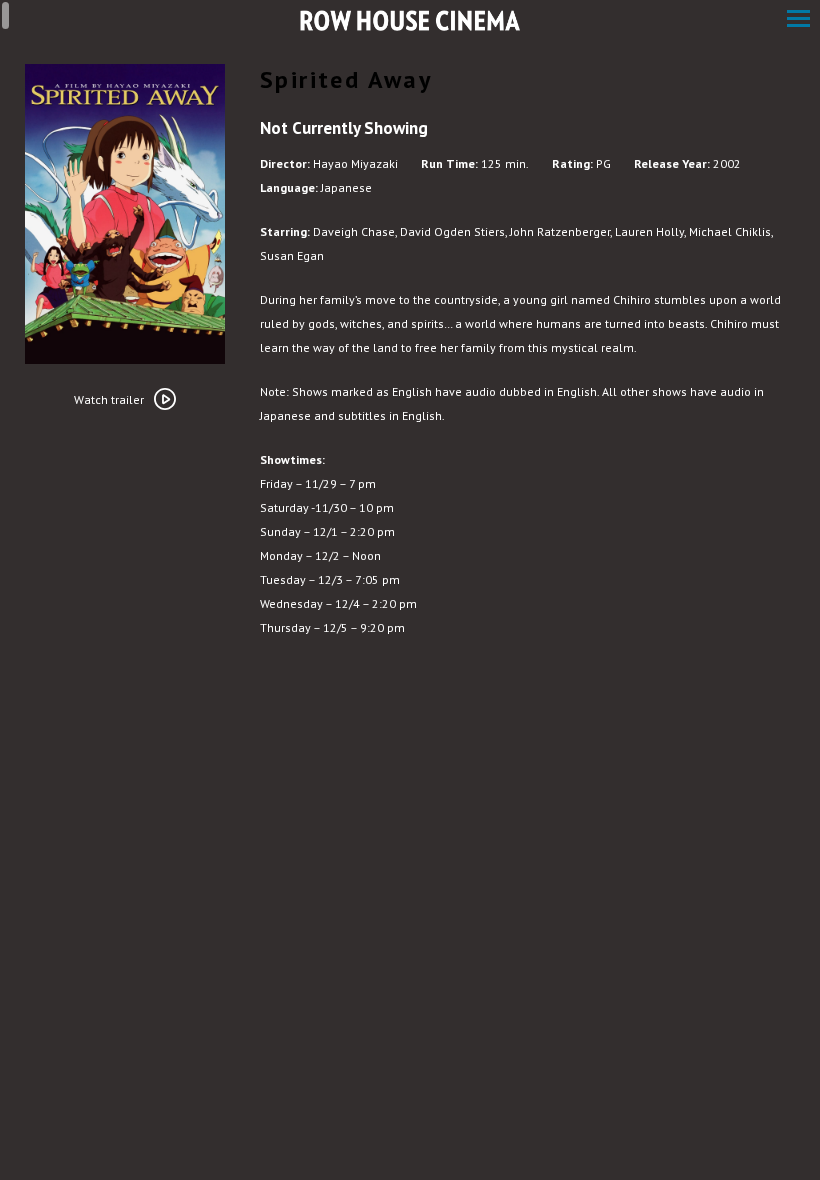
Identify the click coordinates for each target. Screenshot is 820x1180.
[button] (798, 20)
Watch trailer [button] (109, 399)
